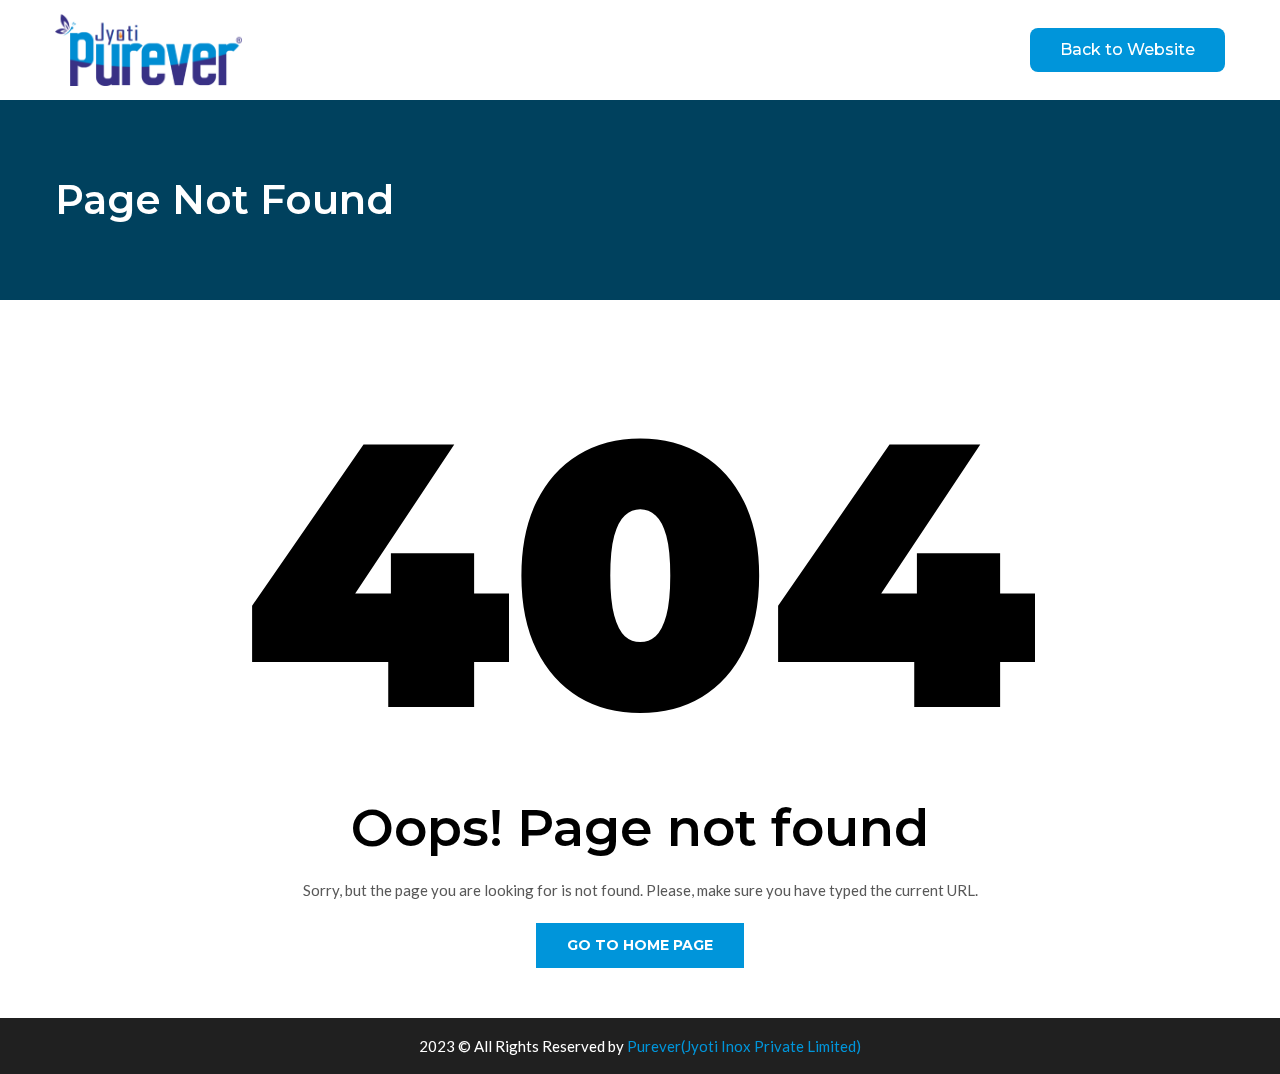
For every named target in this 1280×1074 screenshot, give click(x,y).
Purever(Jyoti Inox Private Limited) (744, 1046)
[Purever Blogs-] (148, 49)
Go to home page (640, 945)
